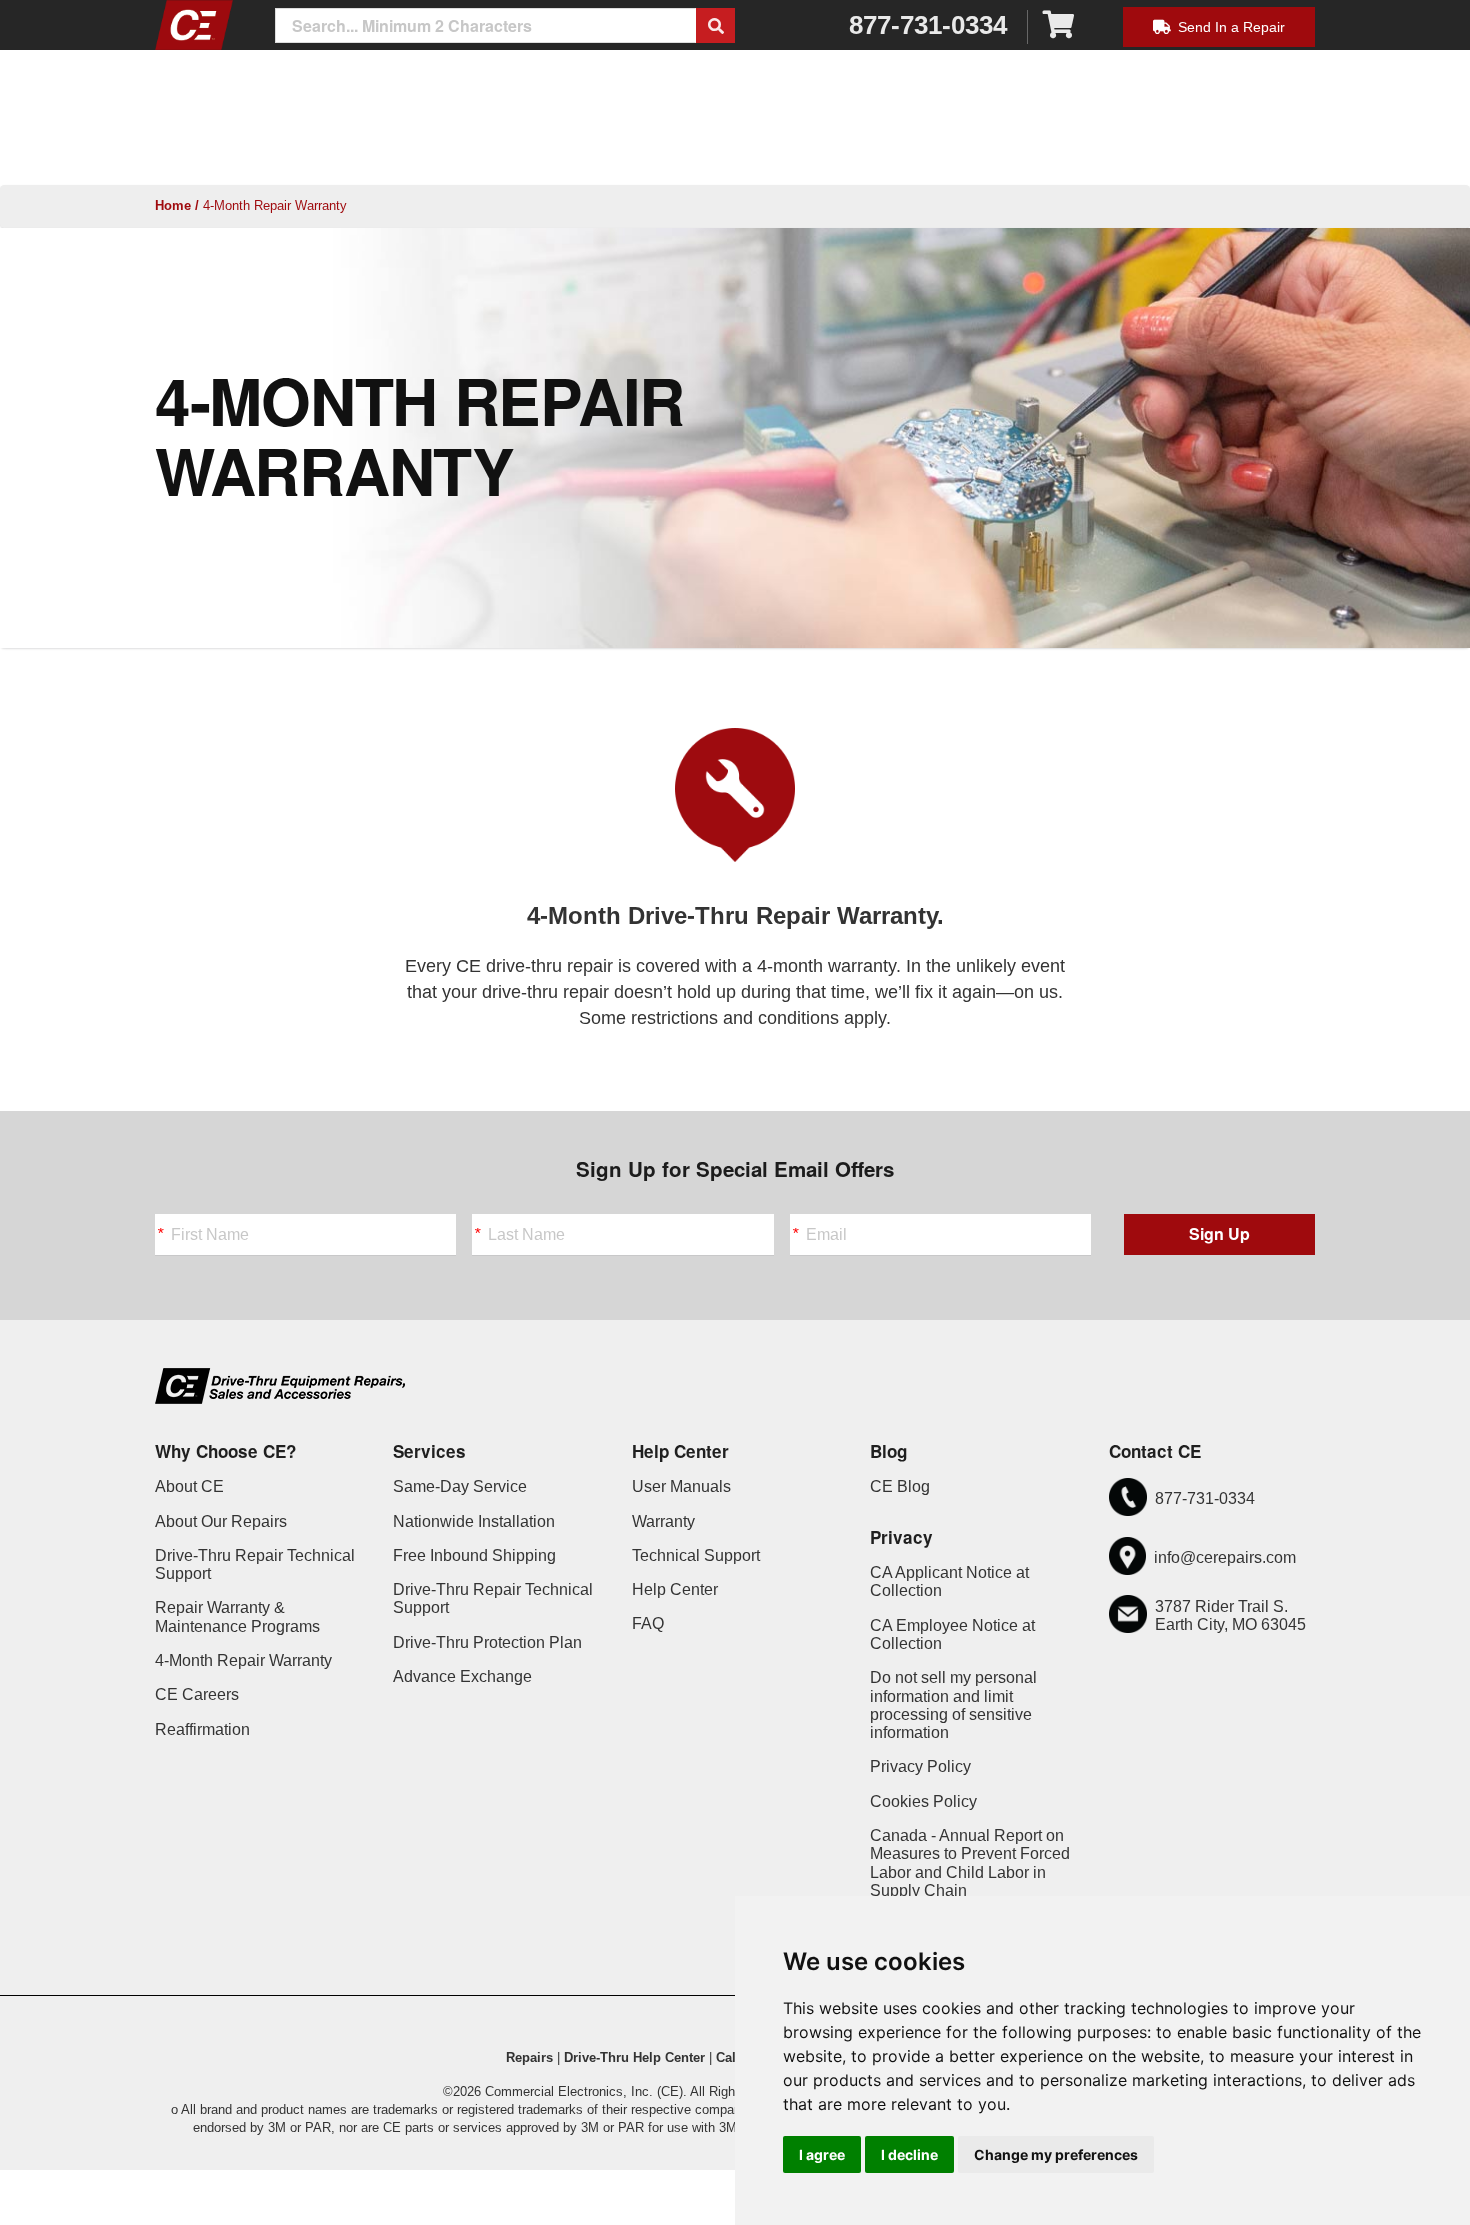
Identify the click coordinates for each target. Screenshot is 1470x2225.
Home (173, 205)
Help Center (675, 1589)
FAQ (648, 1623)
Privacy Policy (920, 1766)
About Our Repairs (221, 1521)
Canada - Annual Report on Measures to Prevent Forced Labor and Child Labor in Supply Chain (970, 1863)
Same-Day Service (460, 1486)
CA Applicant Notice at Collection (949, 1581)
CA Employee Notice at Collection (952, 1634)
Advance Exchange (462, 1676)
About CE (189, 1486)
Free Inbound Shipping (474, 1555)
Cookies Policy (923, 1801)
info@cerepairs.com (1225, 1557)
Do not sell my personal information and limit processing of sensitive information (953, 1705)
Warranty (663, 1521)
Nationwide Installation (474, 1521)
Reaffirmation (202, 1729)
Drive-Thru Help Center (634, 2057)
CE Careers (197, 1694)
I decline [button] (909, 2154)
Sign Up (1219, 1233)
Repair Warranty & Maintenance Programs (237, 1616)
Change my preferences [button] (1056, 2154)
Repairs (529, 2057)
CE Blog (900, 1486)
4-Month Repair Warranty (243, 1660)
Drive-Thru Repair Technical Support (255, 1564)
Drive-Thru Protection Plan (487, 1642)
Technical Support (696, 1555)
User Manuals (681, 1486)
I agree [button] (822, 2154)
